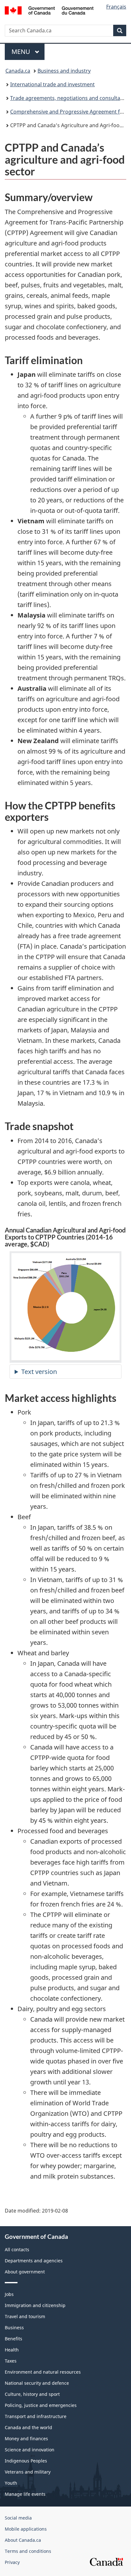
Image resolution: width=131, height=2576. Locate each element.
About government (25, 2272)
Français (116, 7)
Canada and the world (28, 2427)
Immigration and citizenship (35, 2305)
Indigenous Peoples (26, 2461)
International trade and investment (52, 84)
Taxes (11, 2361)
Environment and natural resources (43, 2372)
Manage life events (25, 2494)
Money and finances (26, 2439)
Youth (11, 2483)
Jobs (9, 2294)
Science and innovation (30, 2450)
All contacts (17, 2249)
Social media (18, 2518)
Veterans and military (28, 2472)
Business (14, 2328)
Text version (39, 1372)
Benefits (14, 2339)
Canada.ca (18, 71)
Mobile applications (26, 2529)
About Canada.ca (23, 2540)
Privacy (12, 2562)
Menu (22, 52)
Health (12, 2350)
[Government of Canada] (49, 10)
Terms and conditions (28, 2551)
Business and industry (64, 71)
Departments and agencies (34, 2261)
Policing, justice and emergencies (41, 2405)
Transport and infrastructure (36, 2416)
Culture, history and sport (32, 2394)
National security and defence (37, 2383)
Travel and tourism (25, 2316)
